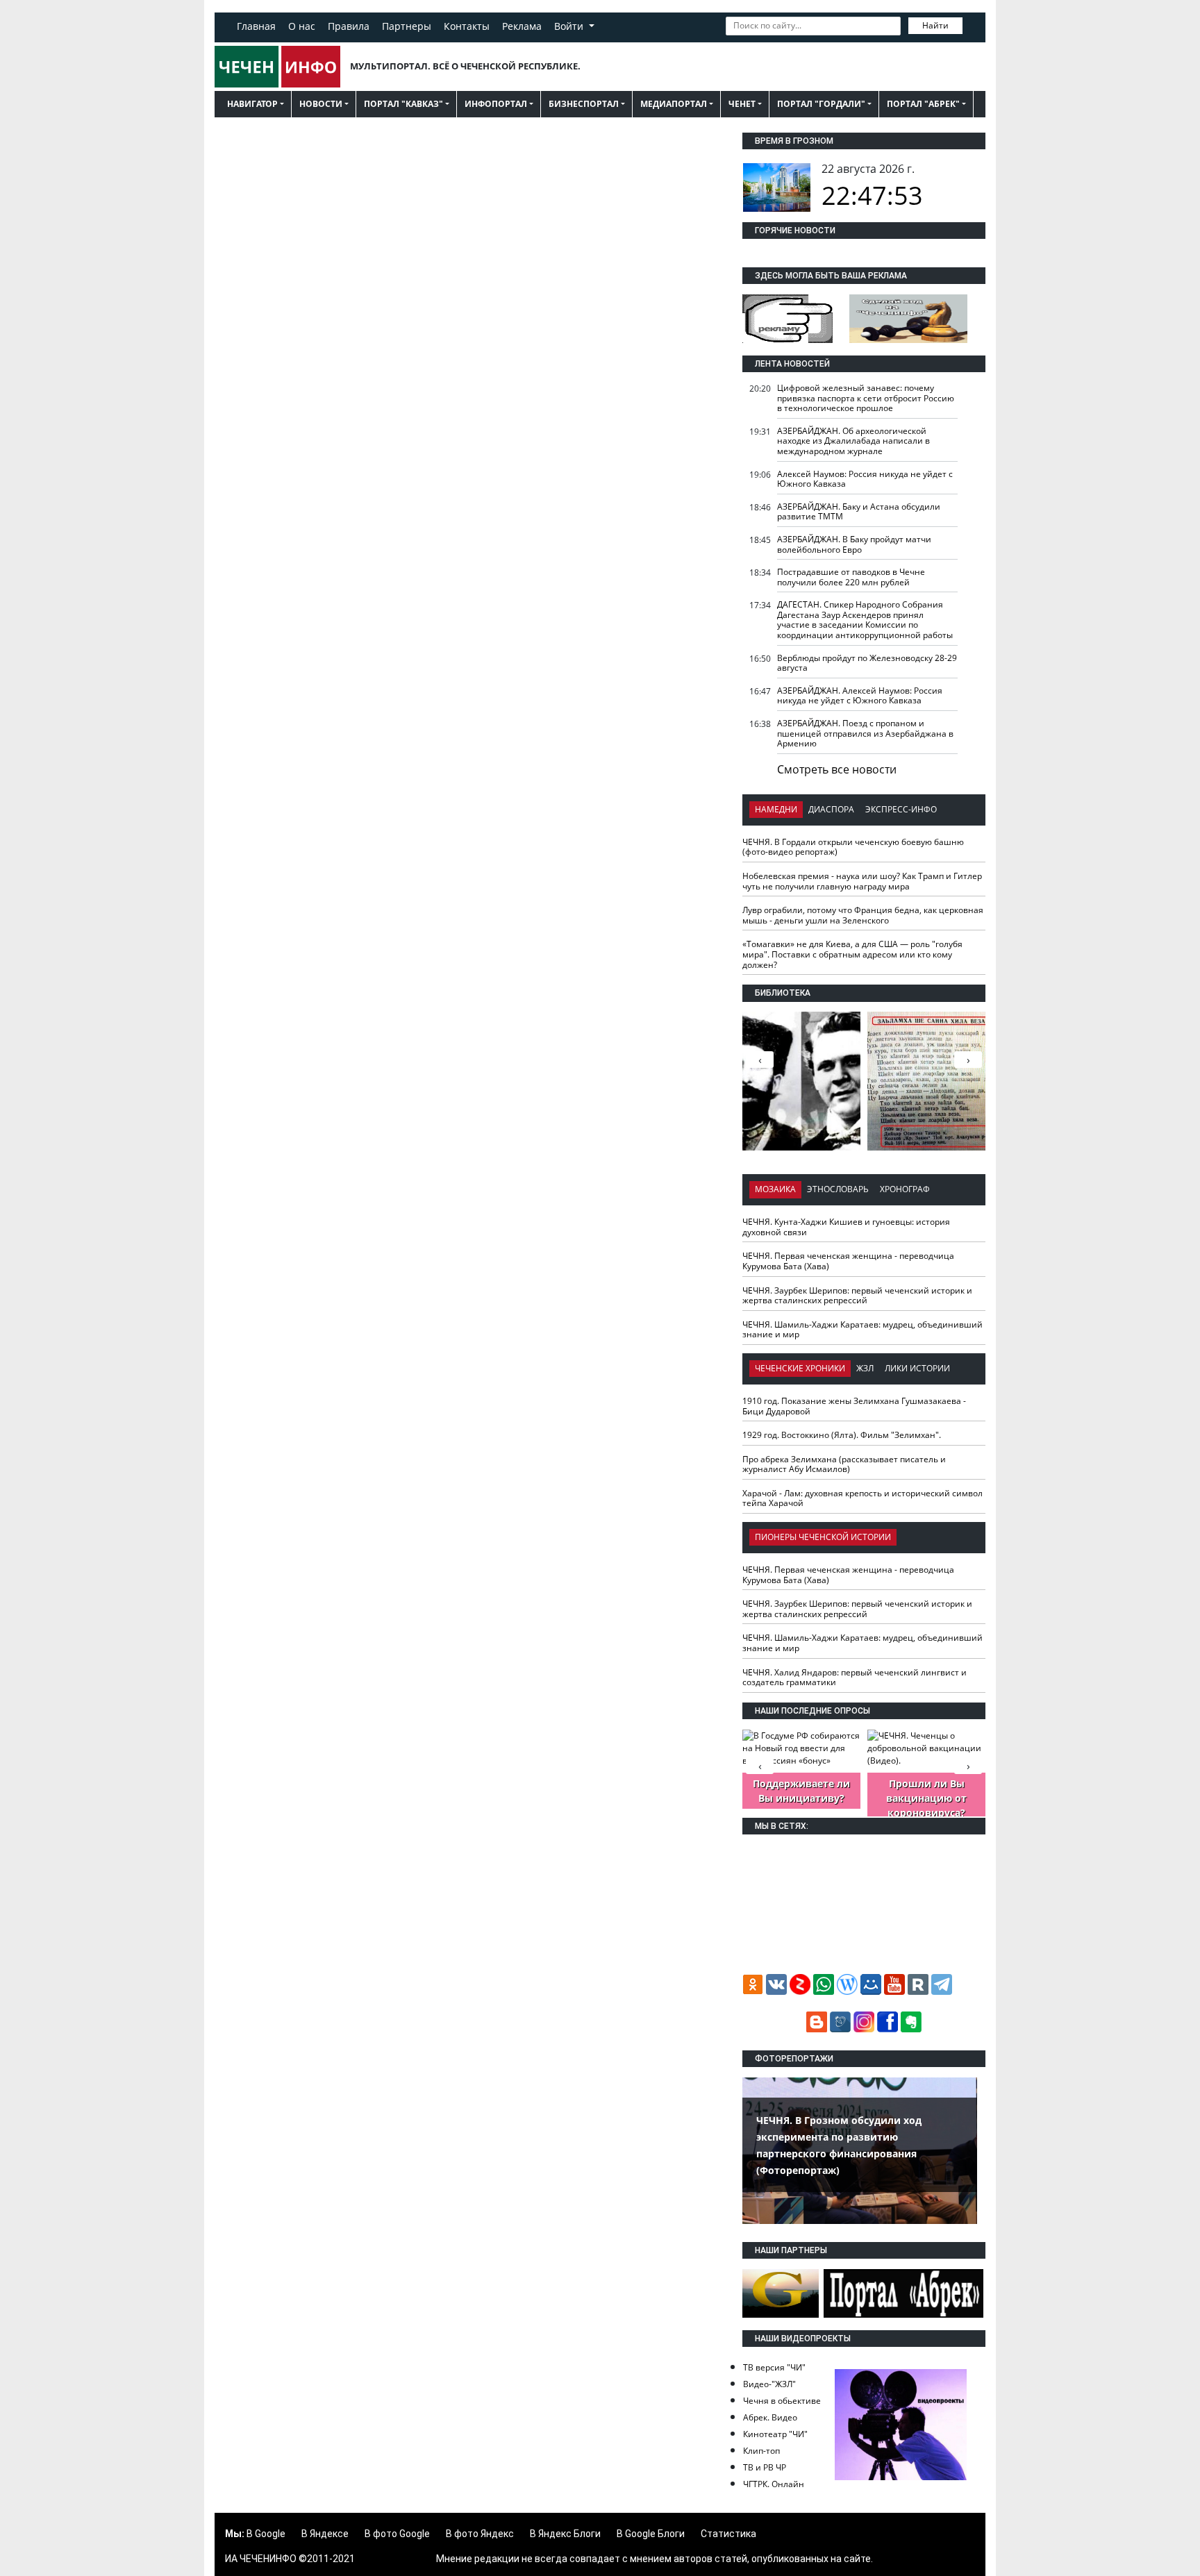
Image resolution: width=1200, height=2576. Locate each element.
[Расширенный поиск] (972, 24)
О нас (302, 26)
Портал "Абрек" (923, 104)
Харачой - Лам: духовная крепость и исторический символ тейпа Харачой (862, 1498)
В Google (266, 2534)
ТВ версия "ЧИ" (774, 2367)
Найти (935, 25)
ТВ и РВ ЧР (765, 2467)
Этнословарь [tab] (838, 1189)
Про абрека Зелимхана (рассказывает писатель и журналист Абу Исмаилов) (844, 1464)
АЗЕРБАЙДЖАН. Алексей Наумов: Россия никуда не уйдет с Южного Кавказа (860, 696)
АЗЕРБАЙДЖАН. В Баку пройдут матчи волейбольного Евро (854, 544)
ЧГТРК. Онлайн (774, 2484)
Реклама (522, 26)
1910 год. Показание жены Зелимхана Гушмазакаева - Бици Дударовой (854, 1406)
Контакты (467, 26)
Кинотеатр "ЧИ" (775, 2434)
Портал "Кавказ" (403, 104)
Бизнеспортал (584, 104)
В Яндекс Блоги (565, 2534)
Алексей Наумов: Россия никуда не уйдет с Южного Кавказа (865, 479)
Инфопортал (496, 104)
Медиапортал (674, 104)
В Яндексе (325, 2534)
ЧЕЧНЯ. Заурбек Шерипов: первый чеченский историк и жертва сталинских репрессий (857, 1296)
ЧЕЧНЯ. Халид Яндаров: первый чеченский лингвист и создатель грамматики (855, 1678)
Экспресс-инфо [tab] (901, 809)
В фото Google (397, 2534)
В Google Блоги (651, 2534)
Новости (321, 104)
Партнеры (407, 26)
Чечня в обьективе (782, 2401)
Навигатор (252, 104)
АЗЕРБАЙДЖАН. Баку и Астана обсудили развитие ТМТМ (859, 512)
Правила (349, 26)
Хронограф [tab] (905, 1189)
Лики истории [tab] (917, 1368)
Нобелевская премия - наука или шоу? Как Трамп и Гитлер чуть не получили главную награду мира (862, 881)
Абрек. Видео (770, 2417)
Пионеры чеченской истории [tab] (823, 1537)
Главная (256, 26)
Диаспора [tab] (831, 809)
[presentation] (968, 1060)
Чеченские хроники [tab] (800, 1368)
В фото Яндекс (480, 2534)
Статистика (728, 2534)
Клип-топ (761, 2451)
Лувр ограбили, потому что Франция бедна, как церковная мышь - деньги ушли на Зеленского (863, 915)
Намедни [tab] (776, 809)
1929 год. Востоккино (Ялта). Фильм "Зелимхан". (842, 1435)
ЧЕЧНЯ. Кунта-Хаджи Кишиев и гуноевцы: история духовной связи (846, 1227)
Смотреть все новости (837, 769)
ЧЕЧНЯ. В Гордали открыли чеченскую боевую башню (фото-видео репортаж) (853, 847)
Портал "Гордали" (821, 104)
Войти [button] (570, 26)
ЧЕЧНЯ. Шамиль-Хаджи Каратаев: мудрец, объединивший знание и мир (862, 1330)
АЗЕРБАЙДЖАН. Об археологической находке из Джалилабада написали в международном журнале (853, 441)
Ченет (742, 104)
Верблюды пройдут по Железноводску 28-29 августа (867, 663)
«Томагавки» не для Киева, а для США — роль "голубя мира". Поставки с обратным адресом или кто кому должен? (852, 954)
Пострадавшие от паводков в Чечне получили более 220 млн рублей (851, 577)
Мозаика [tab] (775, 1189)
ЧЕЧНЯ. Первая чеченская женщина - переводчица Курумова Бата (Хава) (848, 1261)
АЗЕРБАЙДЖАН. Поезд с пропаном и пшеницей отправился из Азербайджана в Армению (865, 733)
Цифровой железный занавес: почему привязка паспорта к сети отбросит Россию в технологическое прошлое (866, 398)
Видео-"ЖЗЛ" (769, 2384)
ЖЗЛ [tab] (865, 1368)
